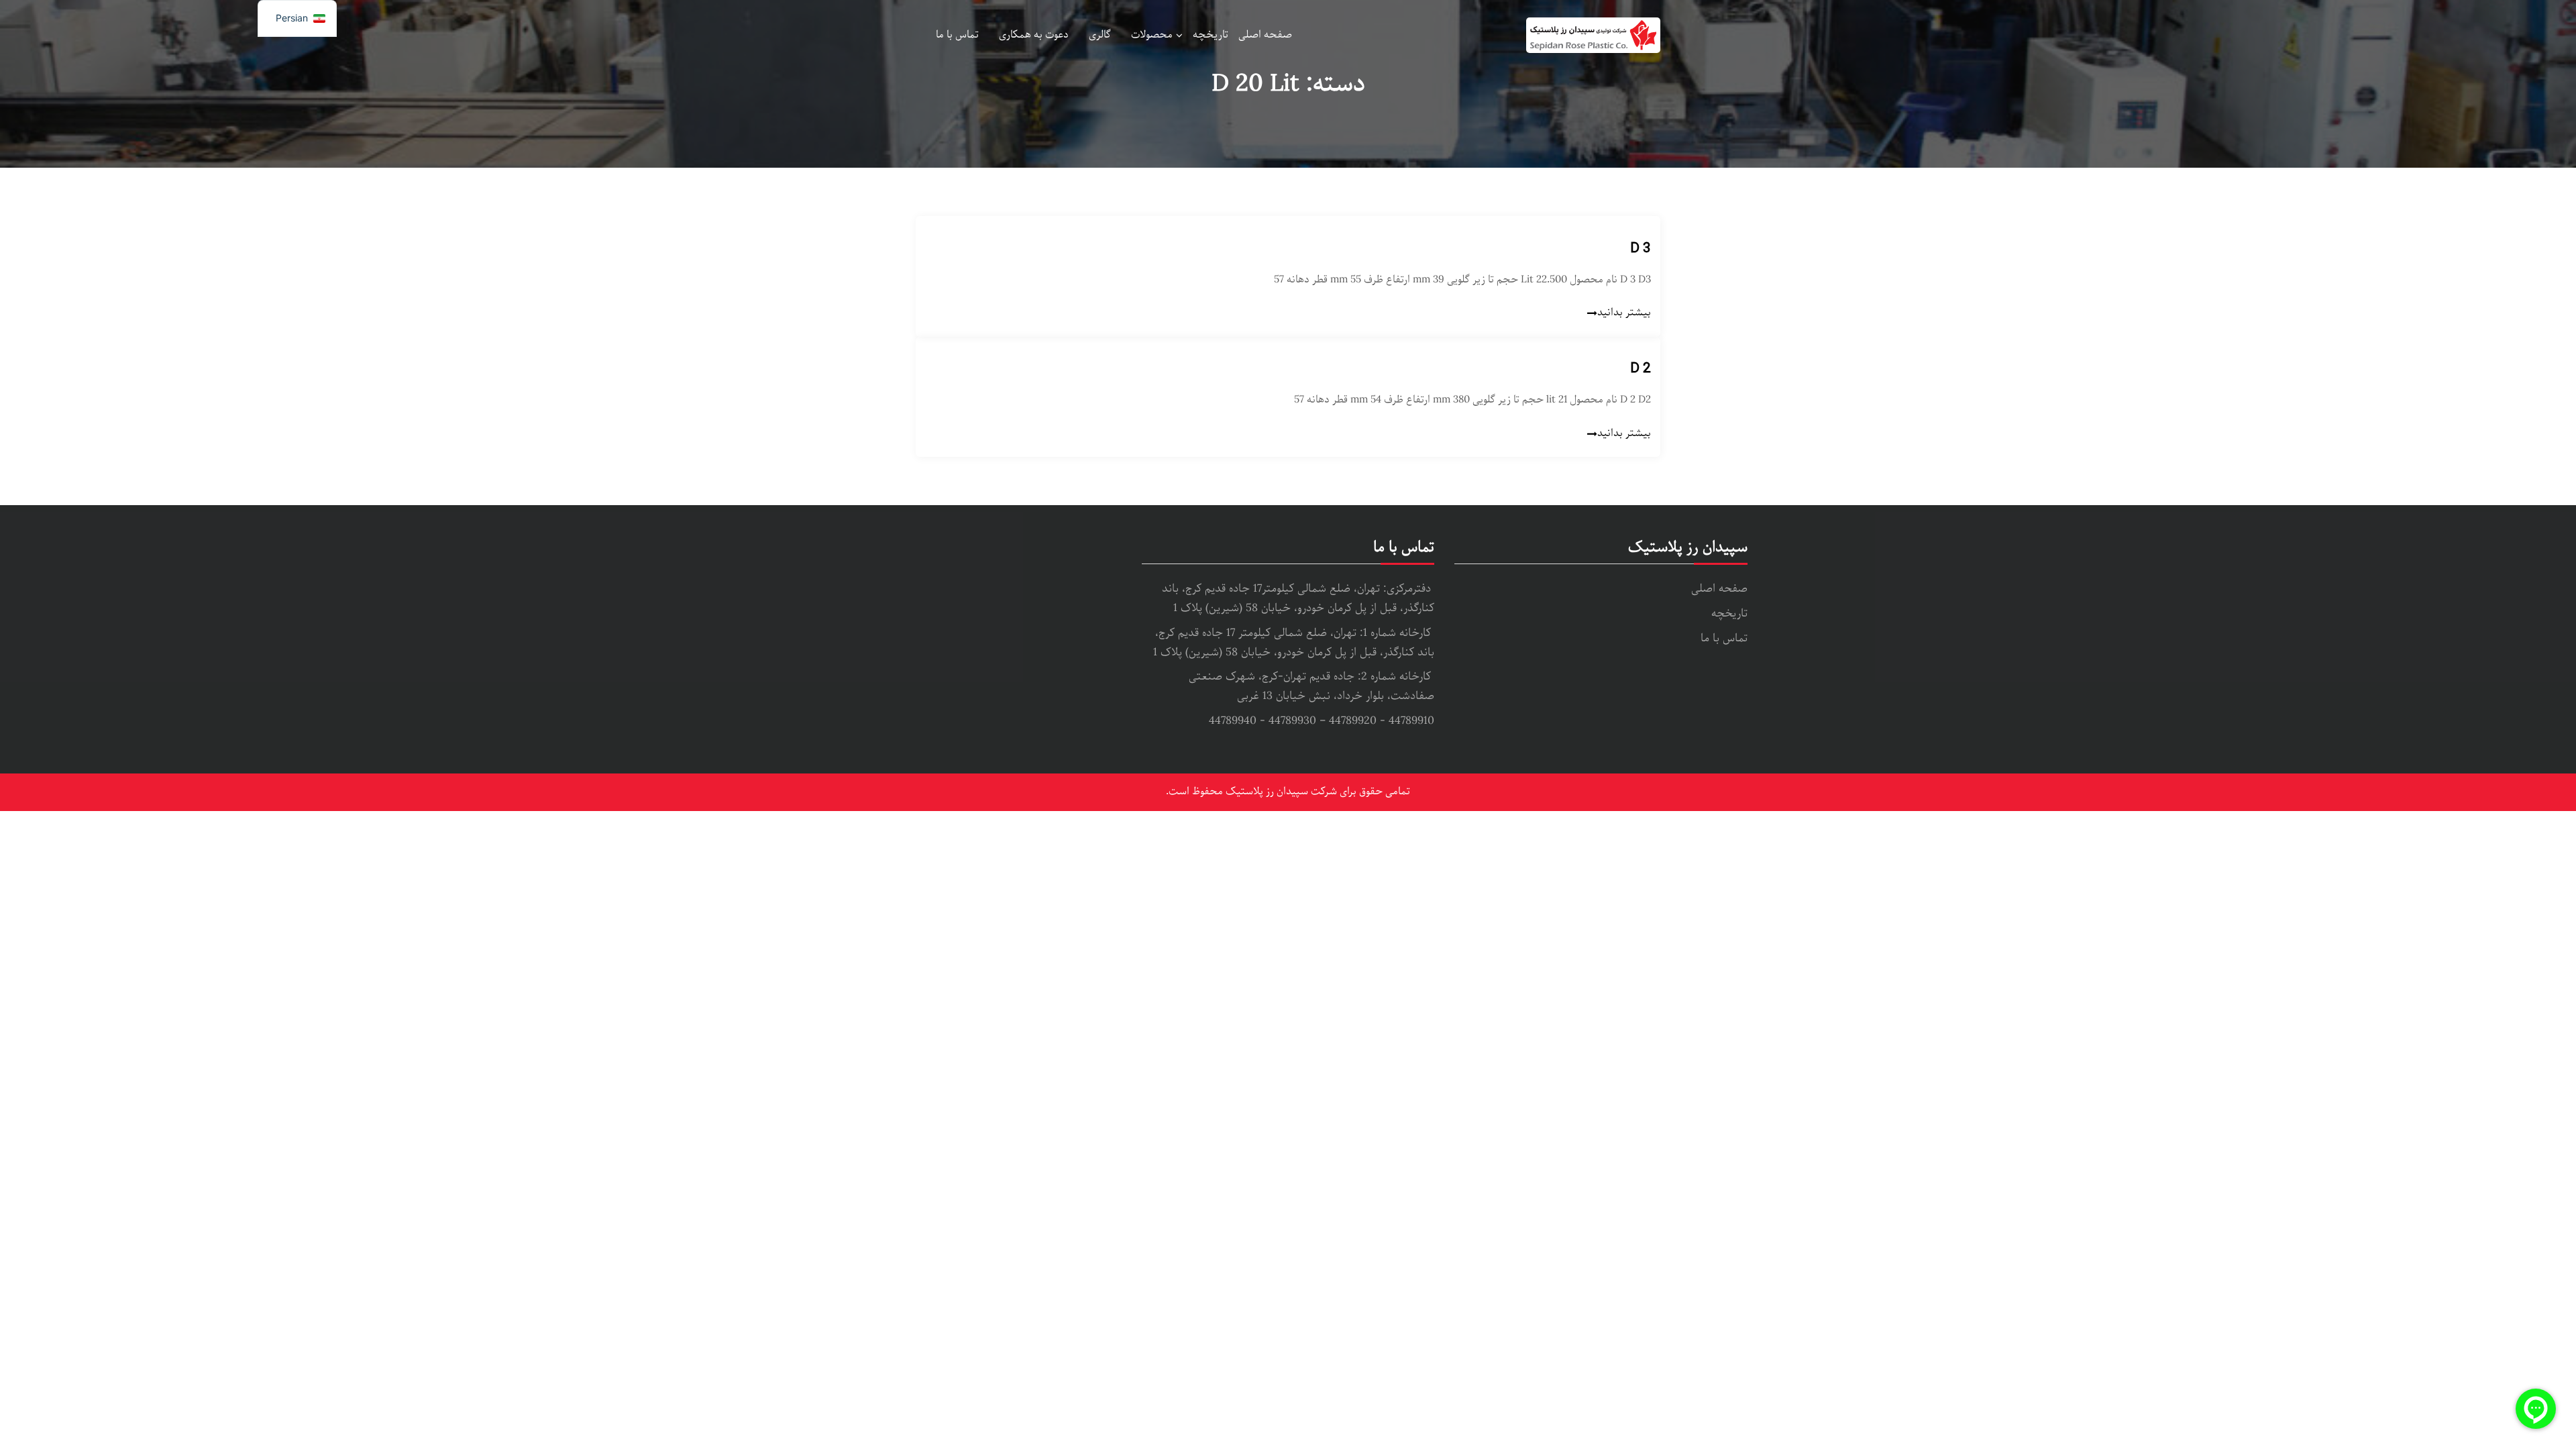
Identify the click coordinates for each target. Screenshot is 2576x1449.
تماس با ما (957, 35)
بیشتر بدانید (1624, 313)
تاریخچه (1211, 35)
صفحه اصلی (1265, 35)
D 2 (1640, 368)
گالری (1100, 35)
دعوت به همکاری (1034, 35)
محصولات (1152, 35)
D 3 (1640, 248)
